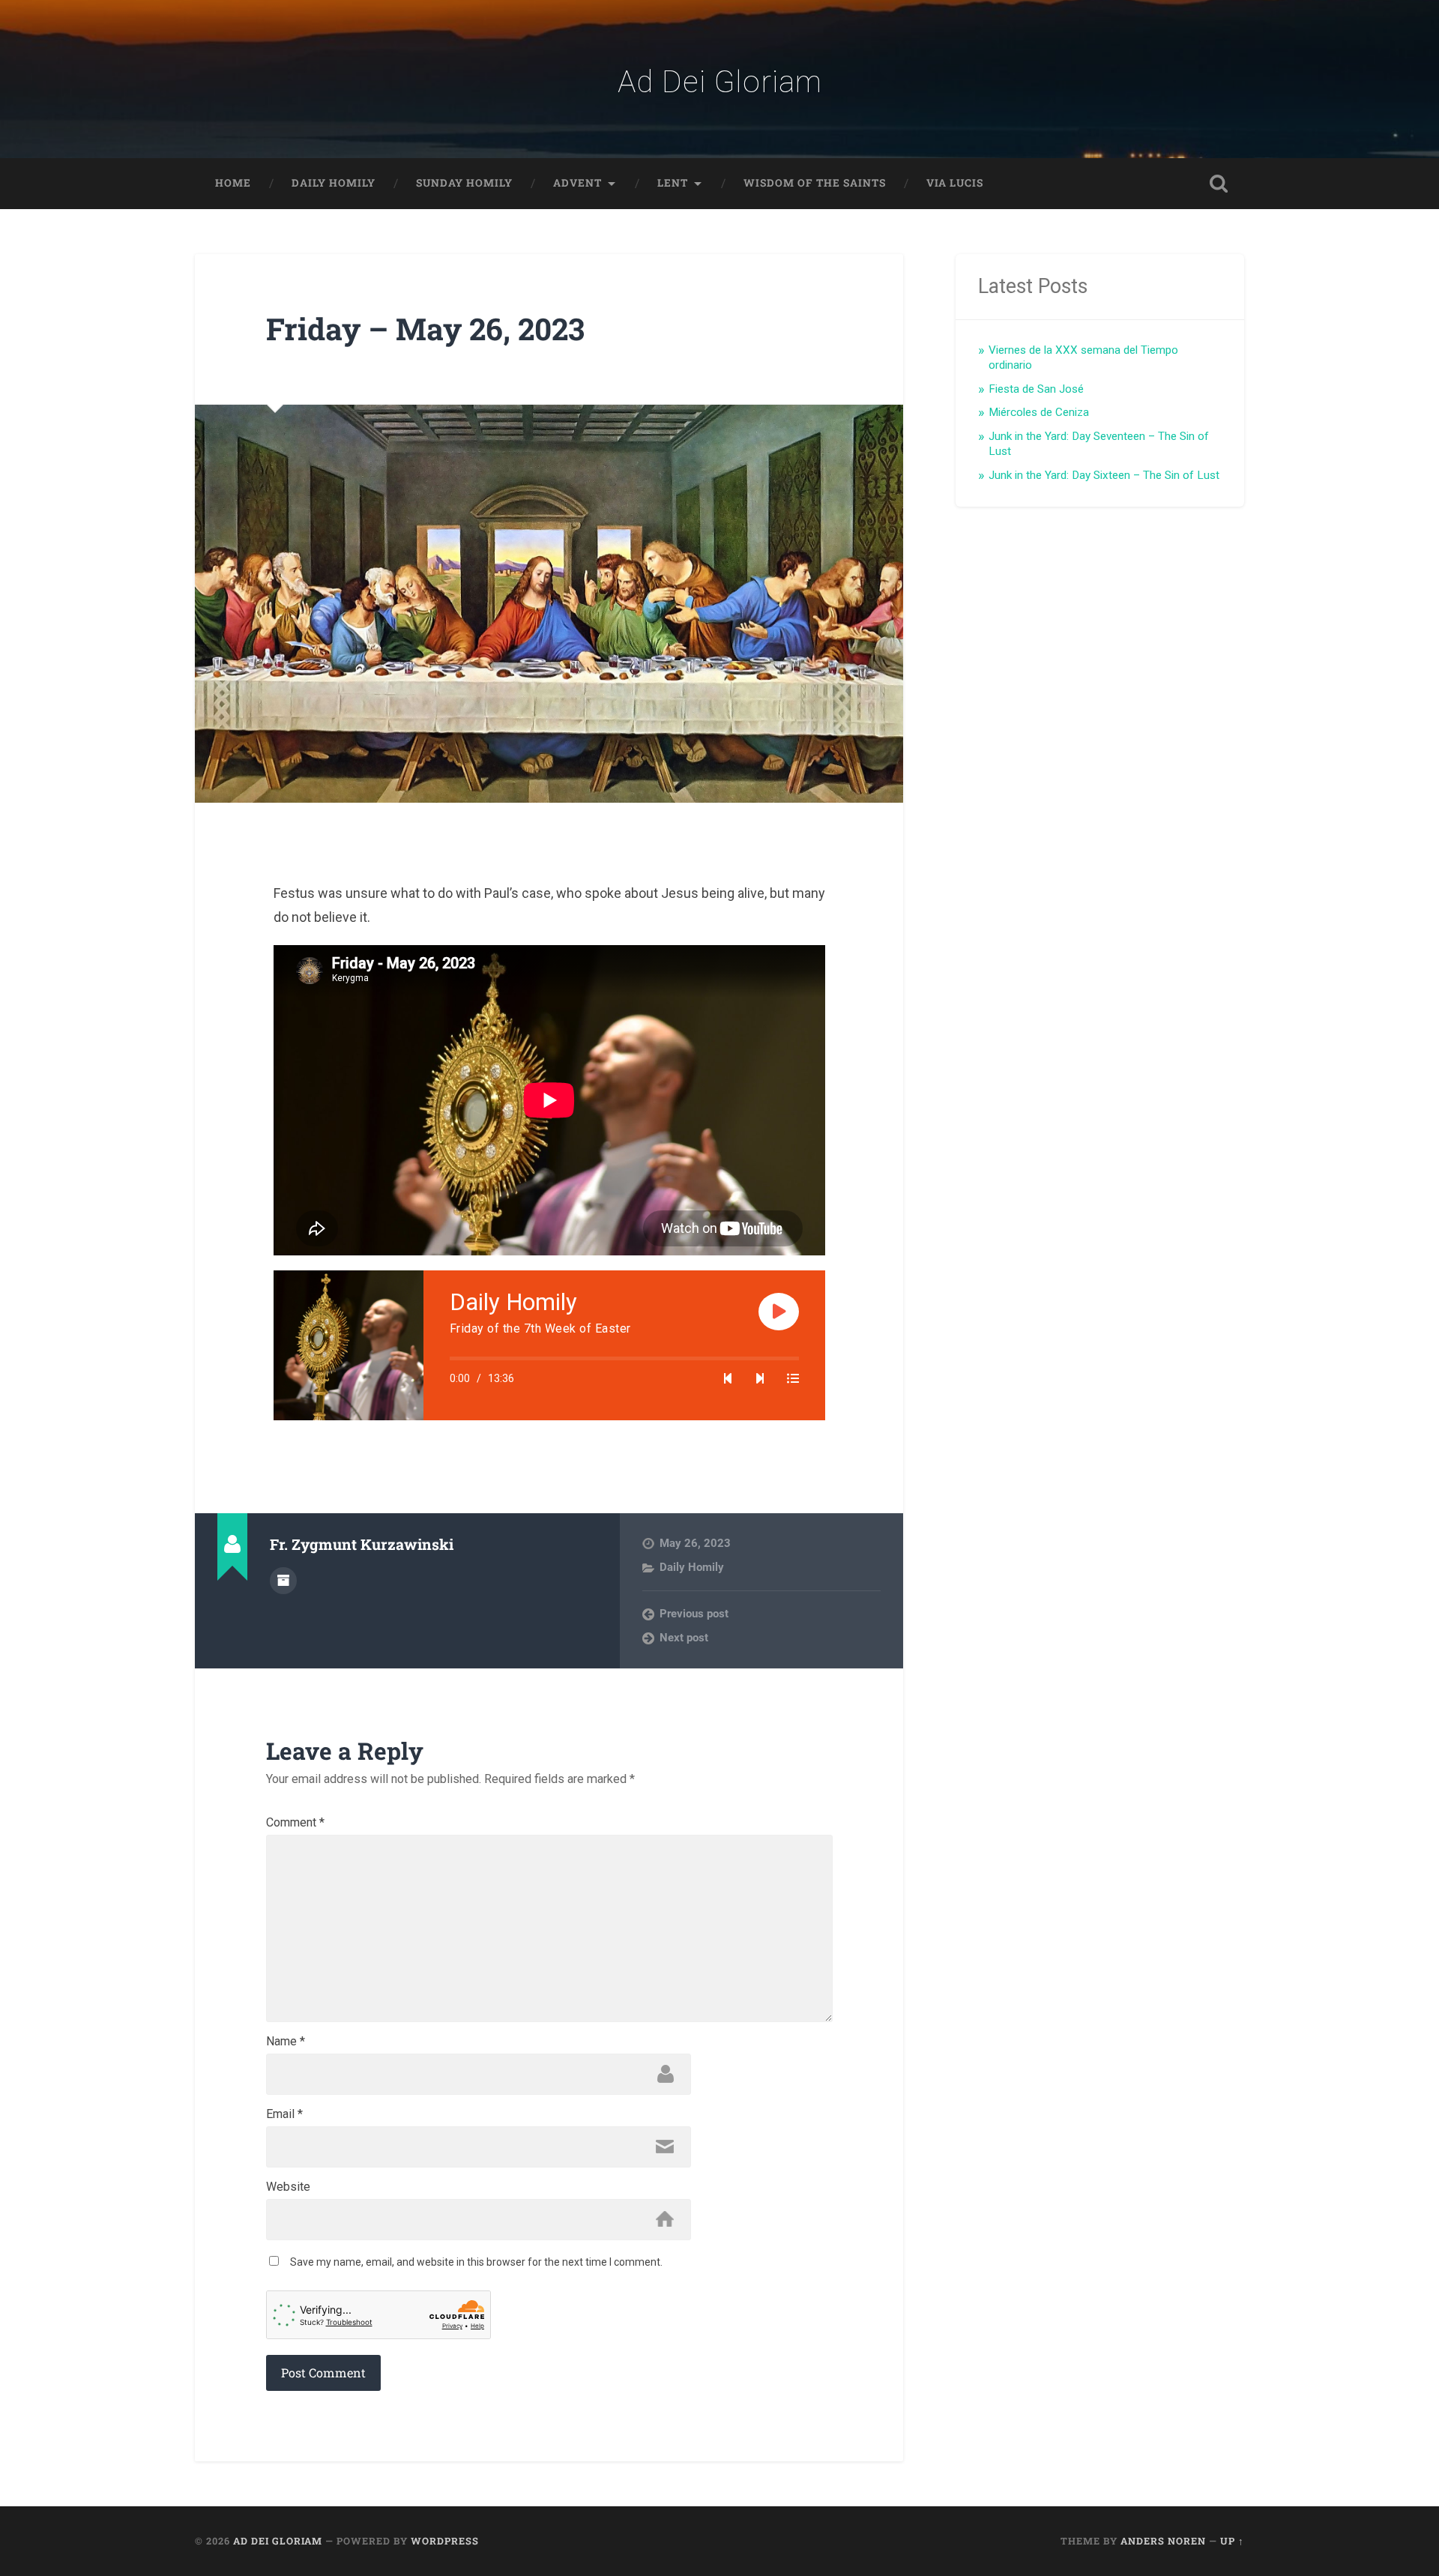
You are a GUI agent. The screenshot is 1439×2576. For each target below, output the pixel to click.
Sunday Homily (464, 183)
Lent (673, 183)
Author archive (283, 1581)
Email (284, 2114)
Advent (577, 183)
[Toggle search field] (1219, 184)
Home (233, 183)
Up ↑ (1232, 2541)
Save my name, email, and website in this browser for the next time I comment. (476, 2262)
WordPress (445, 2541)
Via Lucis (955, 183)
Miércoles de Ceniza (1039, 412)
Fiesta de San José (1036, 389)
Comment (295, 1823)
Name (286, 2042)
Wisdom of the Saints (815, 183)
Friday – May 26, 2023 (425, 329)
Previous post (694, 1614)
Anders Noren (1163, 2541)
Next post (684, 1638)
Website (288, 2187)
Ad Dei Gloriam (720, 82)
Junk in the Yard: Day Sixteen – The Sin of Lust (1104, 475)
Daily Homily (334, 183)
